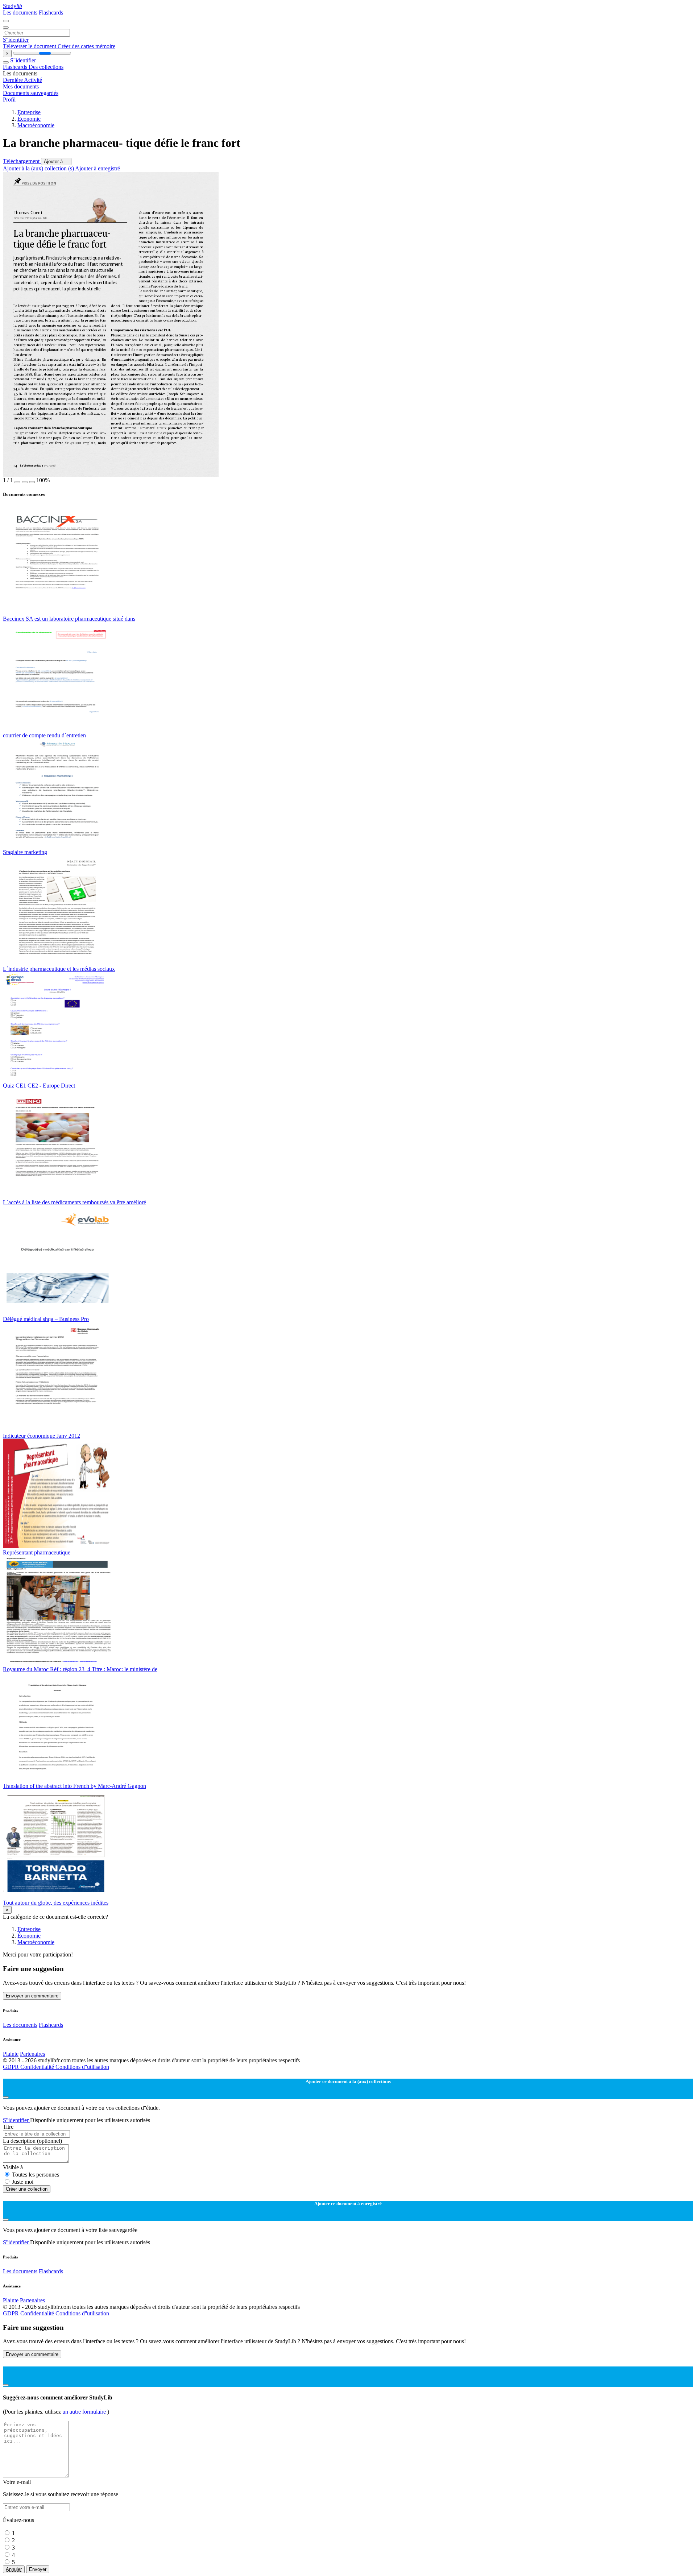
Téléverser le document (30, 46)
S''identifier (16, 40)
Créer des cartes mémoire (86, 46)
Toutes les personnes (36, 2175)
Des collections (46, 67)
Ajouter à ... (56, 161)
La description (32, 2141)
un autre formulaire (85, 2412)
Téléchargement (22, 161)
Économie (29, 119)
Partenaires (32, 2054)
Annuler (14, 2569)
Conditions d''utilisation (82, 2067)
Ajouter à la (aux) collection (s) (39, 168)
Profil (9, 100)
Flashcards (51, 13)
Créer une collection (27, 2189)
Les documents (21, 13)
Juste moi (23, 2182)
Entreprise (29, 112)
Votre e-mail (17, 2482)
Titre (8, 2127)
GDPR (12, 2067)
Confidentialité (38, 2067)
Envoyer (38, 2569)
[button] (17, 482)
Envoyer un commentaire (32, 1996)
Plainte (11, 2054)
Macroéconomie (36, 125)
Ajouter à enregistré (98, 168)
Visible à (13, 2167)
